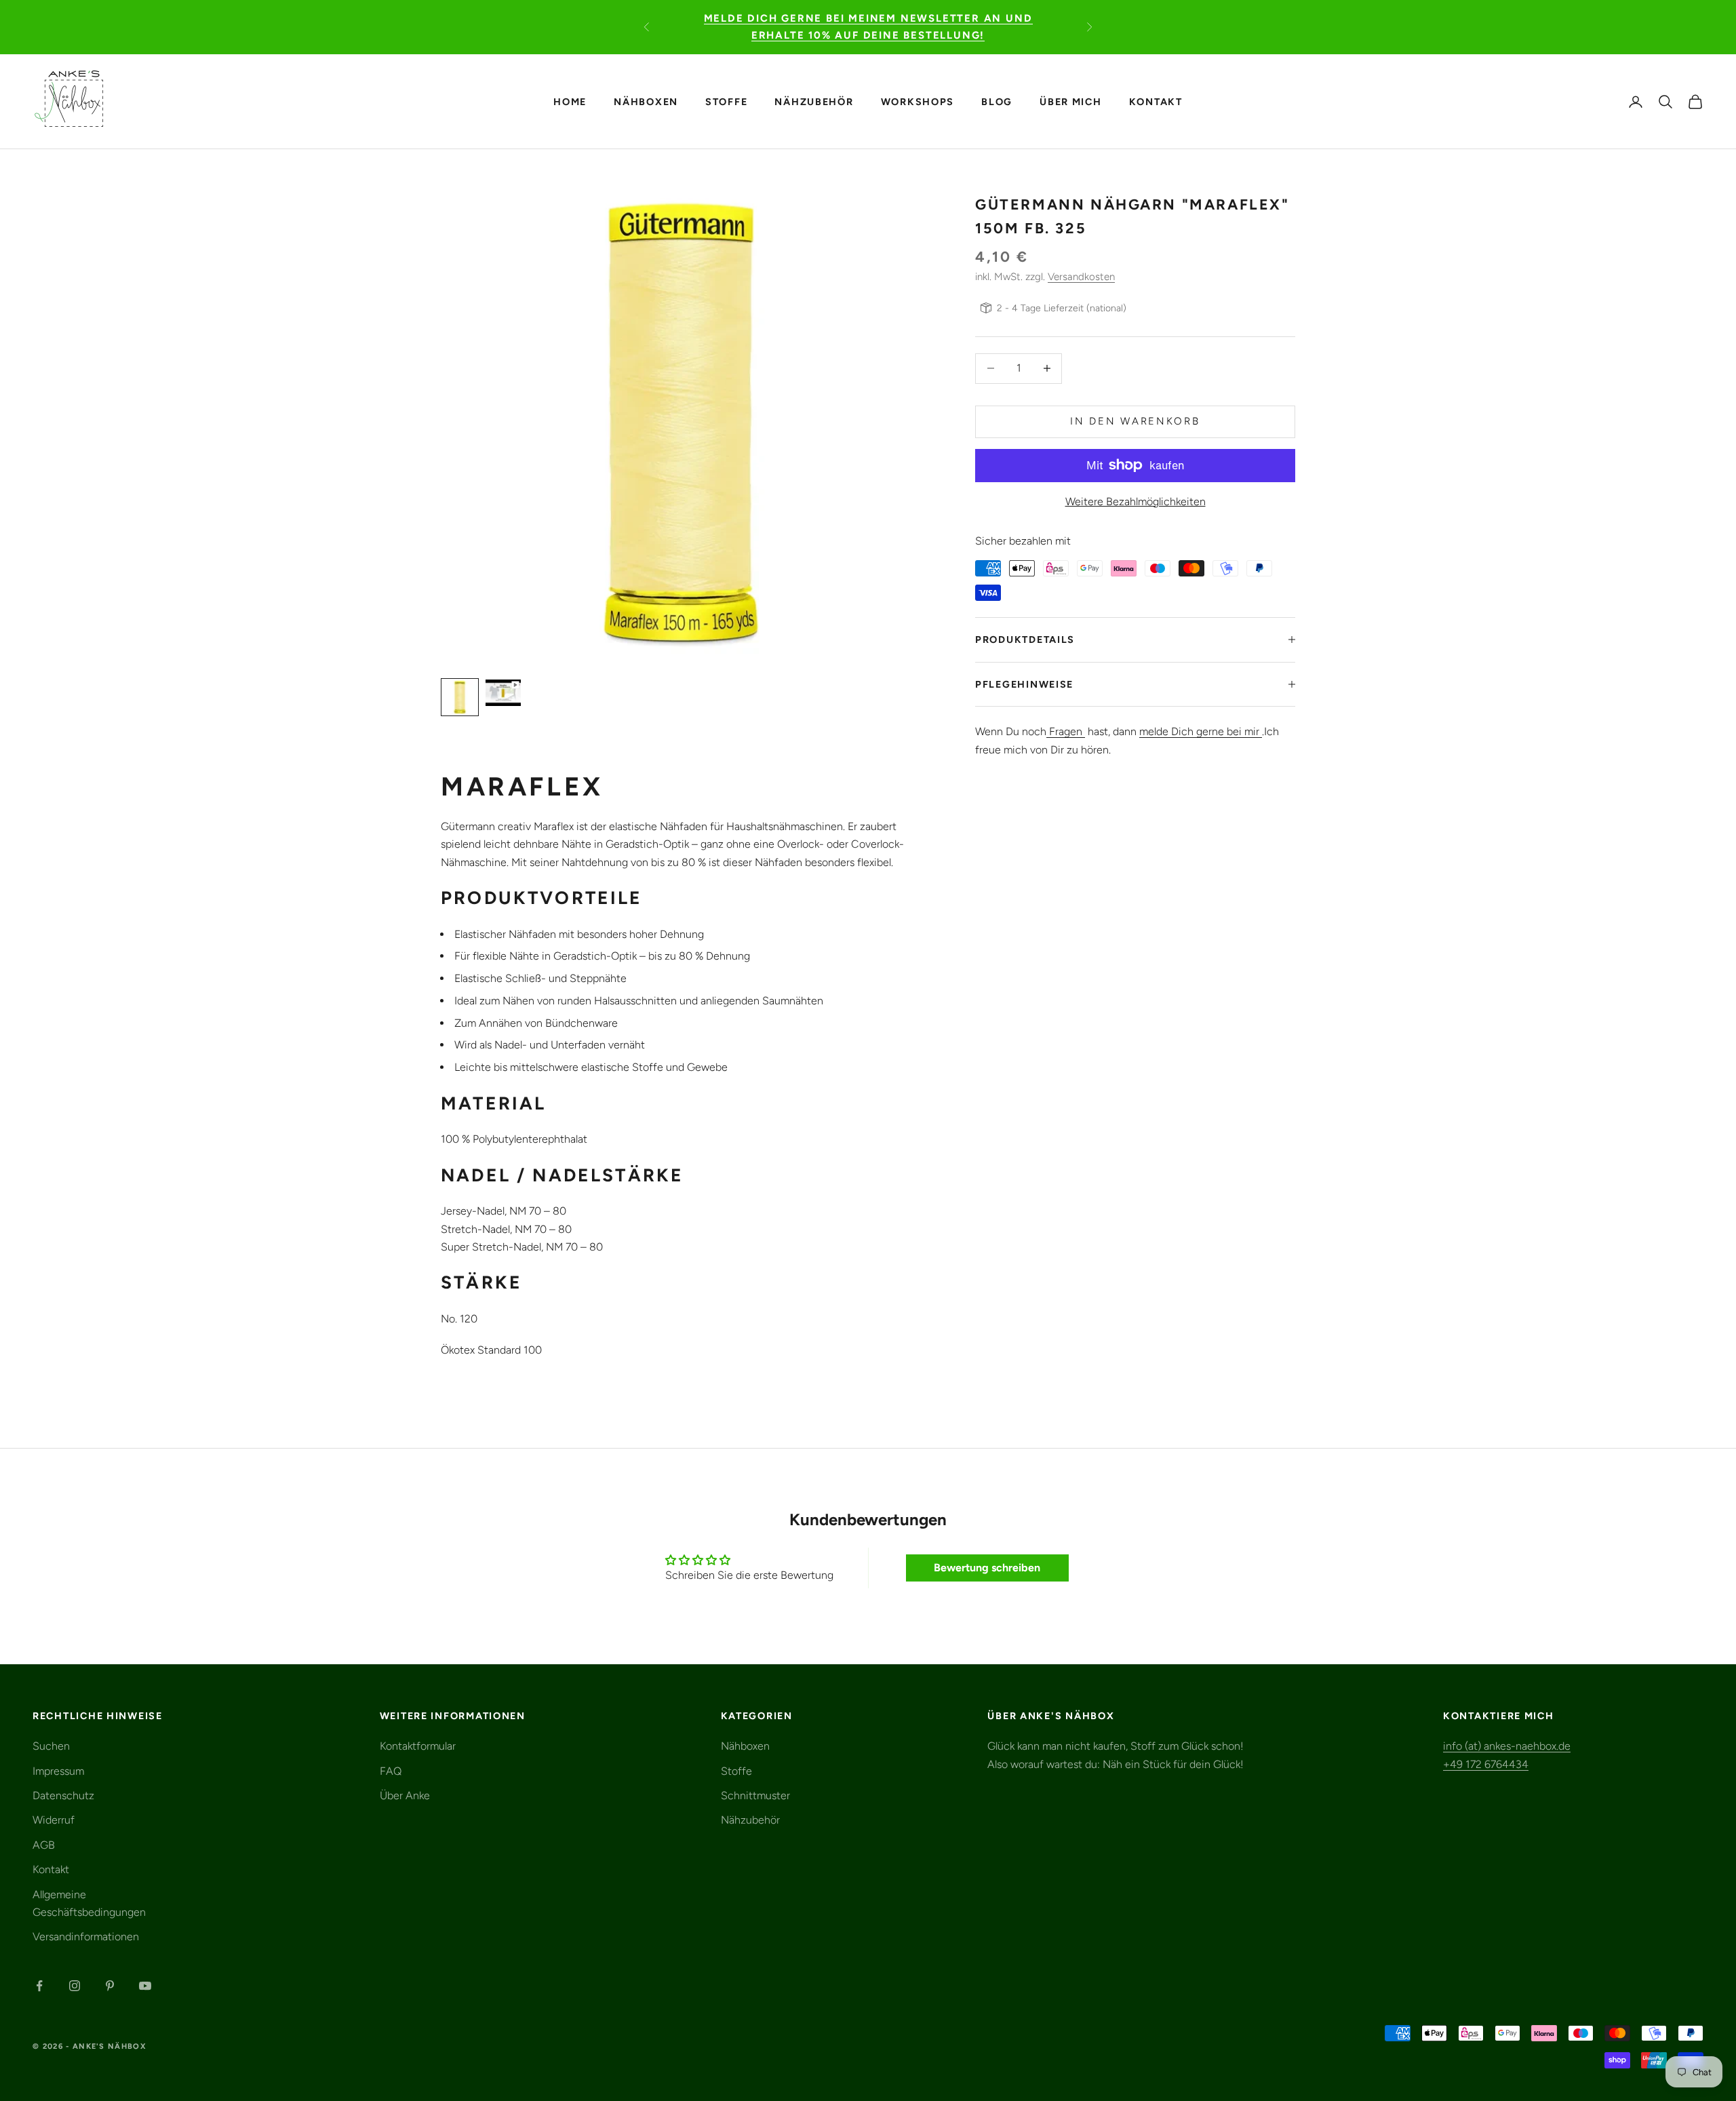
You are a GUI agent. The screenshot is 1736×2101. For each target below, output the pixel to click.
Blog (997, 101)
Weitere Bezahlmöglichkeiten (1136, 501)
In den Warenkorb (1135, 421)
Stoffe (726, 101)
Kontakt (1156, 101)
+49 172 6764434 (1486, 1764)
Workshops (918, 101)
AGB (44, 1845)
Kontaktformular (418, 1746)
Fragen (1066, 731)
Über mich (1071, 101)
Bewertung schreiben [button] (987, 1568)
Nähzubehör (814, 101)
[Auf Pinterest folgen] (110, 1986)
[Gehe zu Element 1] (460, 697)
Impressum (58, 1771)
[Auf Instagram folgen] (75, 1986)
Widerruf (54, 1820)
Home (570, 101)
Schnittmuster (755, 1795)
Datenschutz (63, 1795)
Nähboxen (646, 101)
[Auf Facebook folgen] (39, 1986)
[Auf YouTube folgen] (145, 1986)
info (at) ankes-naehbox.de (1507, 1746)
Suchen (51, 1746)
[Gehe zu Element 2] (503, 693)
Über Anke (405, 1795)
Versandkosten (1081, 277)
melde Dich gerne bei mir (1201, 731)
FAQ (391, 1771)
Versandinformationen (86, 1937)
